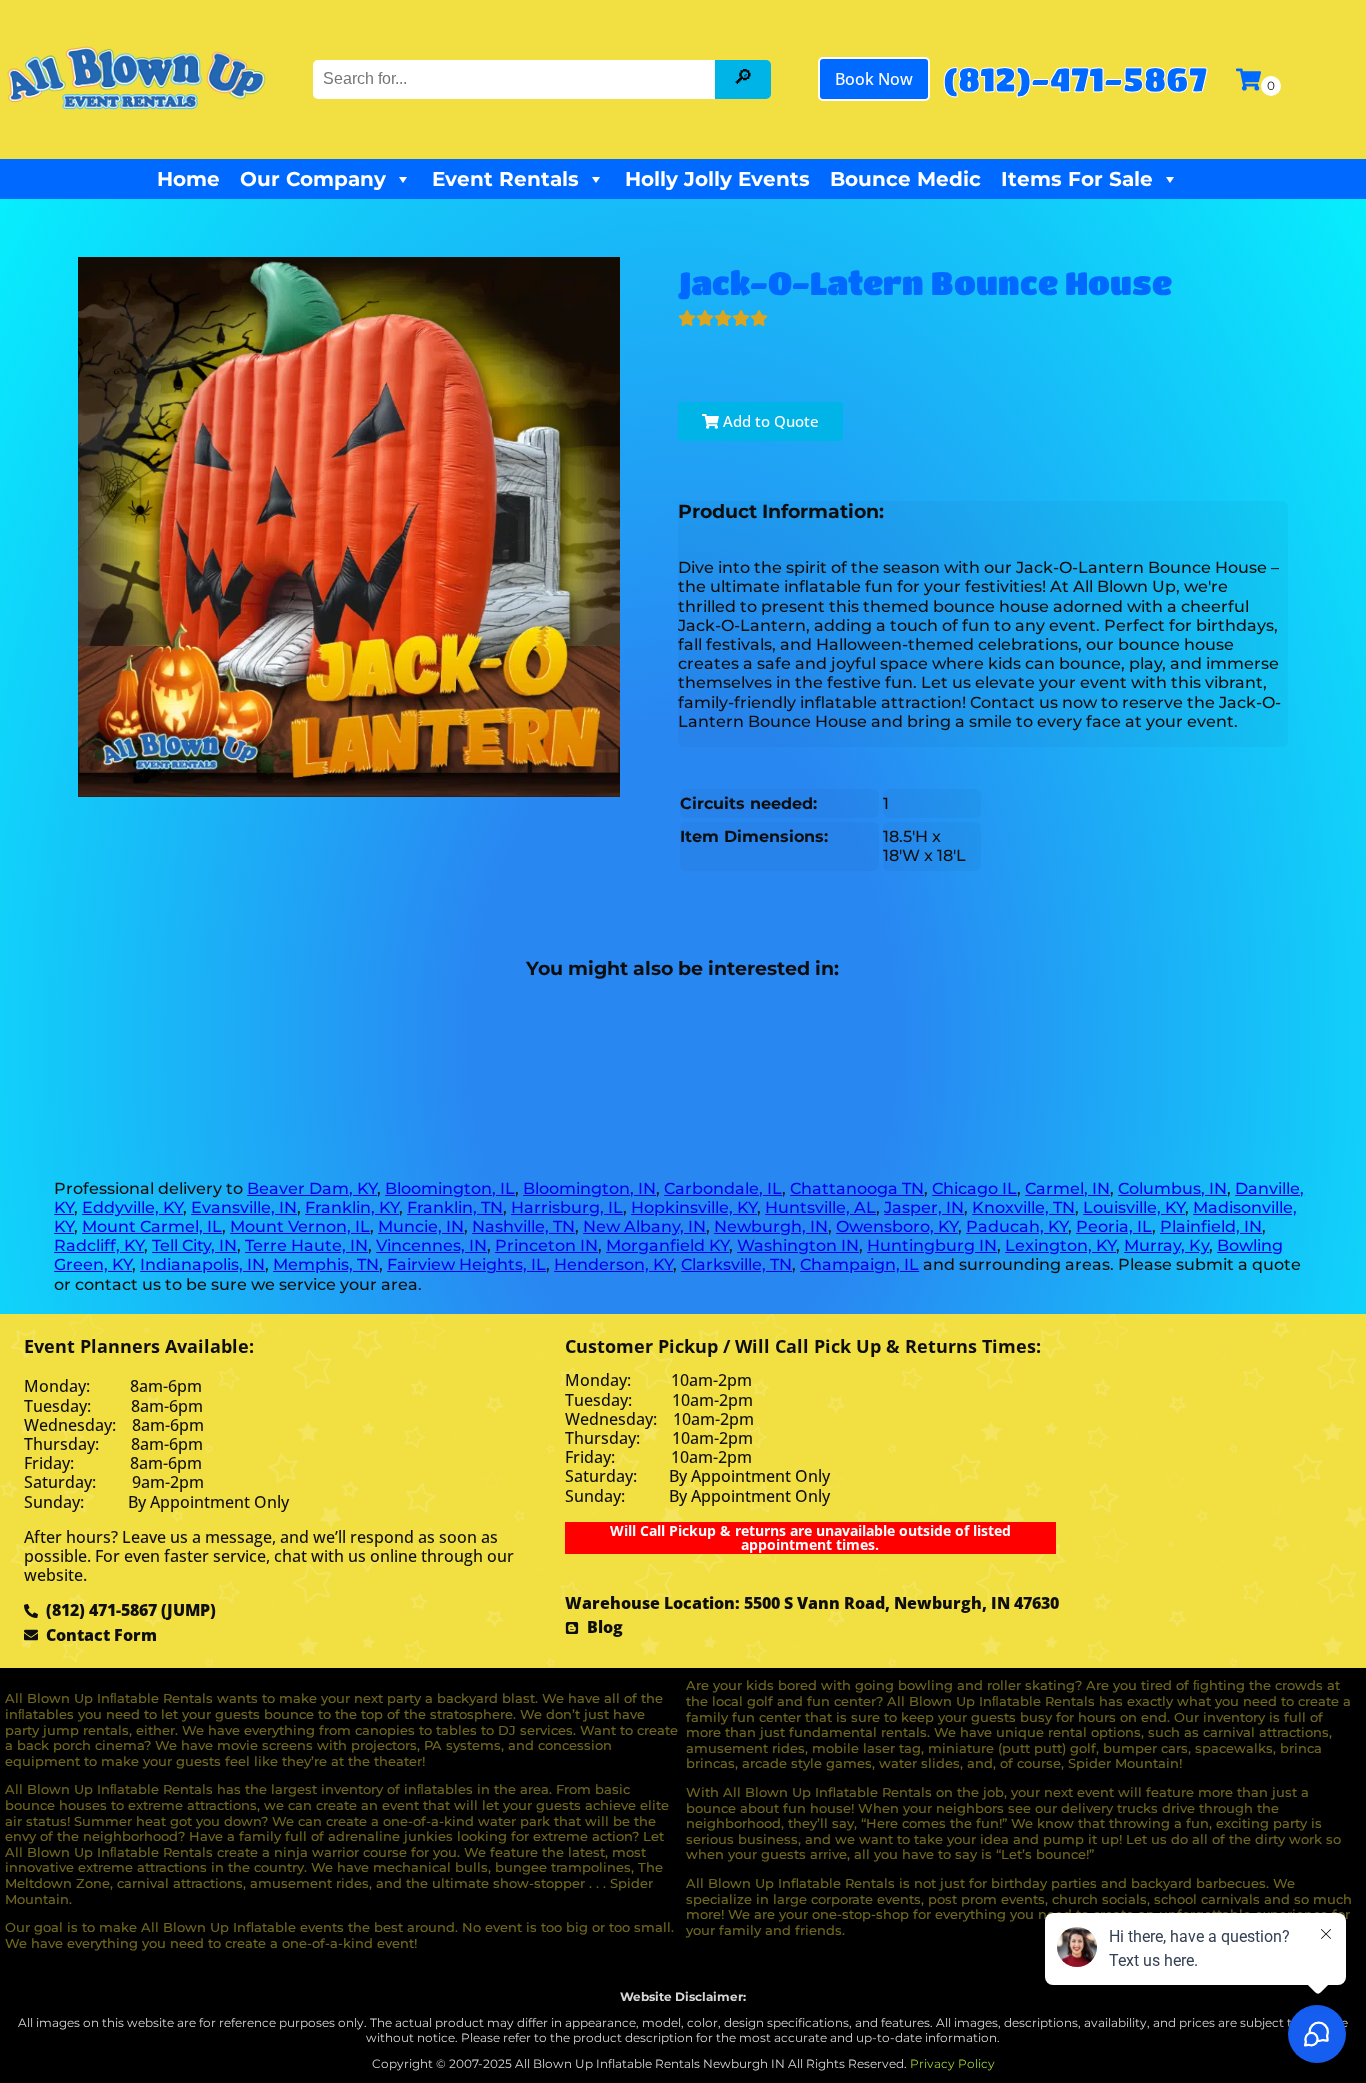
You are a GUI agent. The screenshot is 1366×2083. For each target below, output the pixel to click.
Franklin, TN (455, 1207)
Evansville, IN (244, 1207)
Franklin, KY (352, 1207)
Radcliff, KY (99, 1245)
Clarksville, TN (736, 1264)
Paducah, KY (1017, 1226)
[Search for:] (516, 78)
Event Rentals (505, 179)
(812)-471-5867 (1075, 78)
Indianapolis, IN (202, 1264)
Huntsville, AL (820, 1207)
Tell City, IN (194, 1245)
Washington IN (798, 1245)
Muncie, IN (421, 1226)
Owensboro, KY (897, 1226)
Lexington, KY (1060, 1245)
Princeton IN (546, 1245)
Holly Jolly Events (717, 179)
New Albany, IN (644, 1226)
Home (188, 179)
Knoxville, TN (1023, 1207)
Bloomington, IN (589, 1188)
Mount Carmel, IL (152, 1226)
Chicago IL (974, 1188)
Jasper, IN (924, 1207)
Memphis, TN (326, 1264)
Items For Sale (1077, 179)
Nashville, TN (523, 1226)
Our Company (313, 179)
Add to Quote (769, 421)
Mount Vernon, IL (300, 1226)
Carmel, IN (1067, 1188)
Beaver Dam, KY (312, 1188)
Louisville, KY (1134, 1207)
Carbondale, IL (723, 1188)
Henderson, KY (613, 1264)
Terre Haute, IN (306, 1245)
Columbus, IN (1172, 1188)
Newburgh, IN (771, 1226)
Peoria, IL (1114, 1226)
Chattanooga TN (857, 1188)
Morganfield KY (667, 1245)
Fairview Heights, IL (466, 1264)
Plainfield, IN (1211, 1226)
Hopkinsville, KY (694, 1207)
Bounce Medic (905, 179)
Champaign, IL (859, 1264)
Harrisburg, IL (567, 1207)
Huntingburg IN (932, 1245)
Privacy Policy (952, 2063)
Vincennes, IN (431, 1245)
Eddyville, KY (132, 1207)
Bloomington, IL (450, 1188)
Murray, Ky (1166, 1245)
